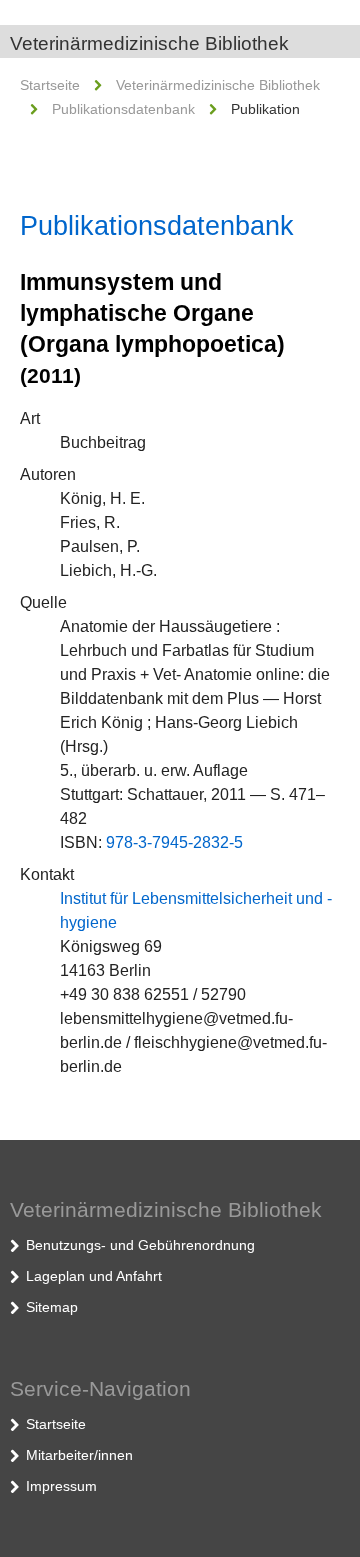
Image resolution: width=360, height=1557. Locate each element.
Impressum (61, 1486)
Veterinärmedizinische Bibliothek (149, 43)
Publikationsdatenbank (123, 109)
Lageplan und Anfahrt (94, 1276)
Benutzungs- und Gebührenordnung (140, 1245)
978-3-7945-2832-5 (174, 842)
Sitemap (52, 1307)
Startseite (50, 85)
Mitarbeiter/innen (79, 1455)
